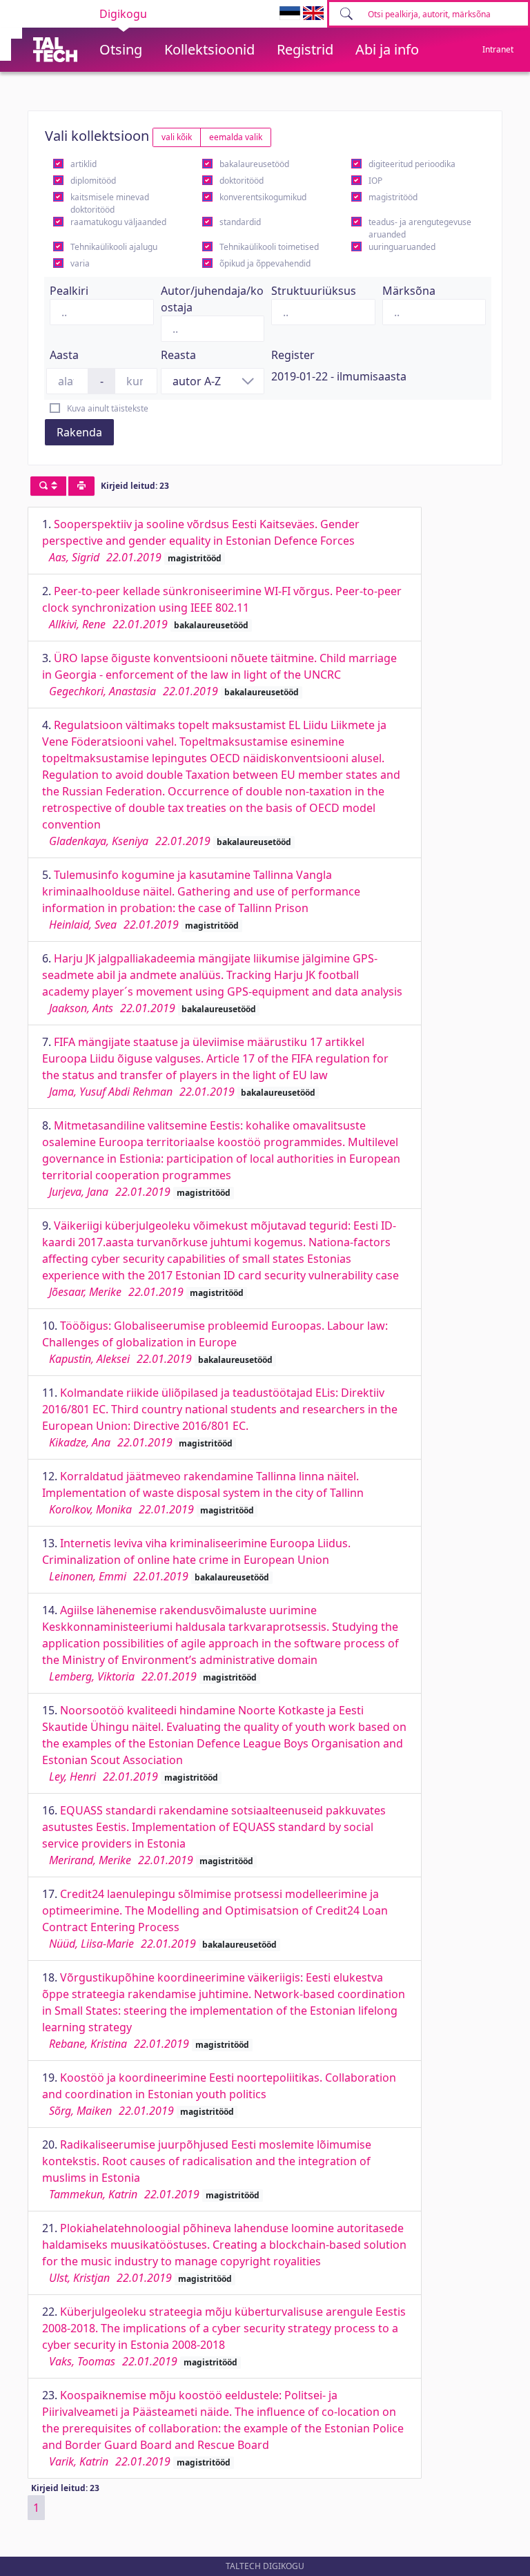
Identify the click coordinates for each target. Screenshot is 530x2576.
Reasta (178, 355)
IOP (375, 181)
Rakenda (79, 432)
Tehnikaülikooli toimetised (269, 247)
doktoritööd (242, 181)
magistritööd (393, 197)
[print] (81, 486)
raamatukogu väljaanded (118, 222)
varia (80, 263)
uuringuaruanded (402, 247)
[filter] (48, 486)
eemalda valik (236, 137)
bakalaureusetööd (254, 164)
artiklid (84, 164)
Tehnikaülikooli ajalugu (114, 247)
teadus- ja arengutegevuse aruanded (420, 228)
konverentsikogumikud (263, 197)
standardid (240, 222)
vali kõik (177, 137)
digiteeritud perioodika (412, 164)
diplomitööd (93, 181)
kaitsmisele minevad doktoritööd (110, 203)
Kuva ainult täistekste (108, 408)
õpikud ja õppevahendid (265, 263)
